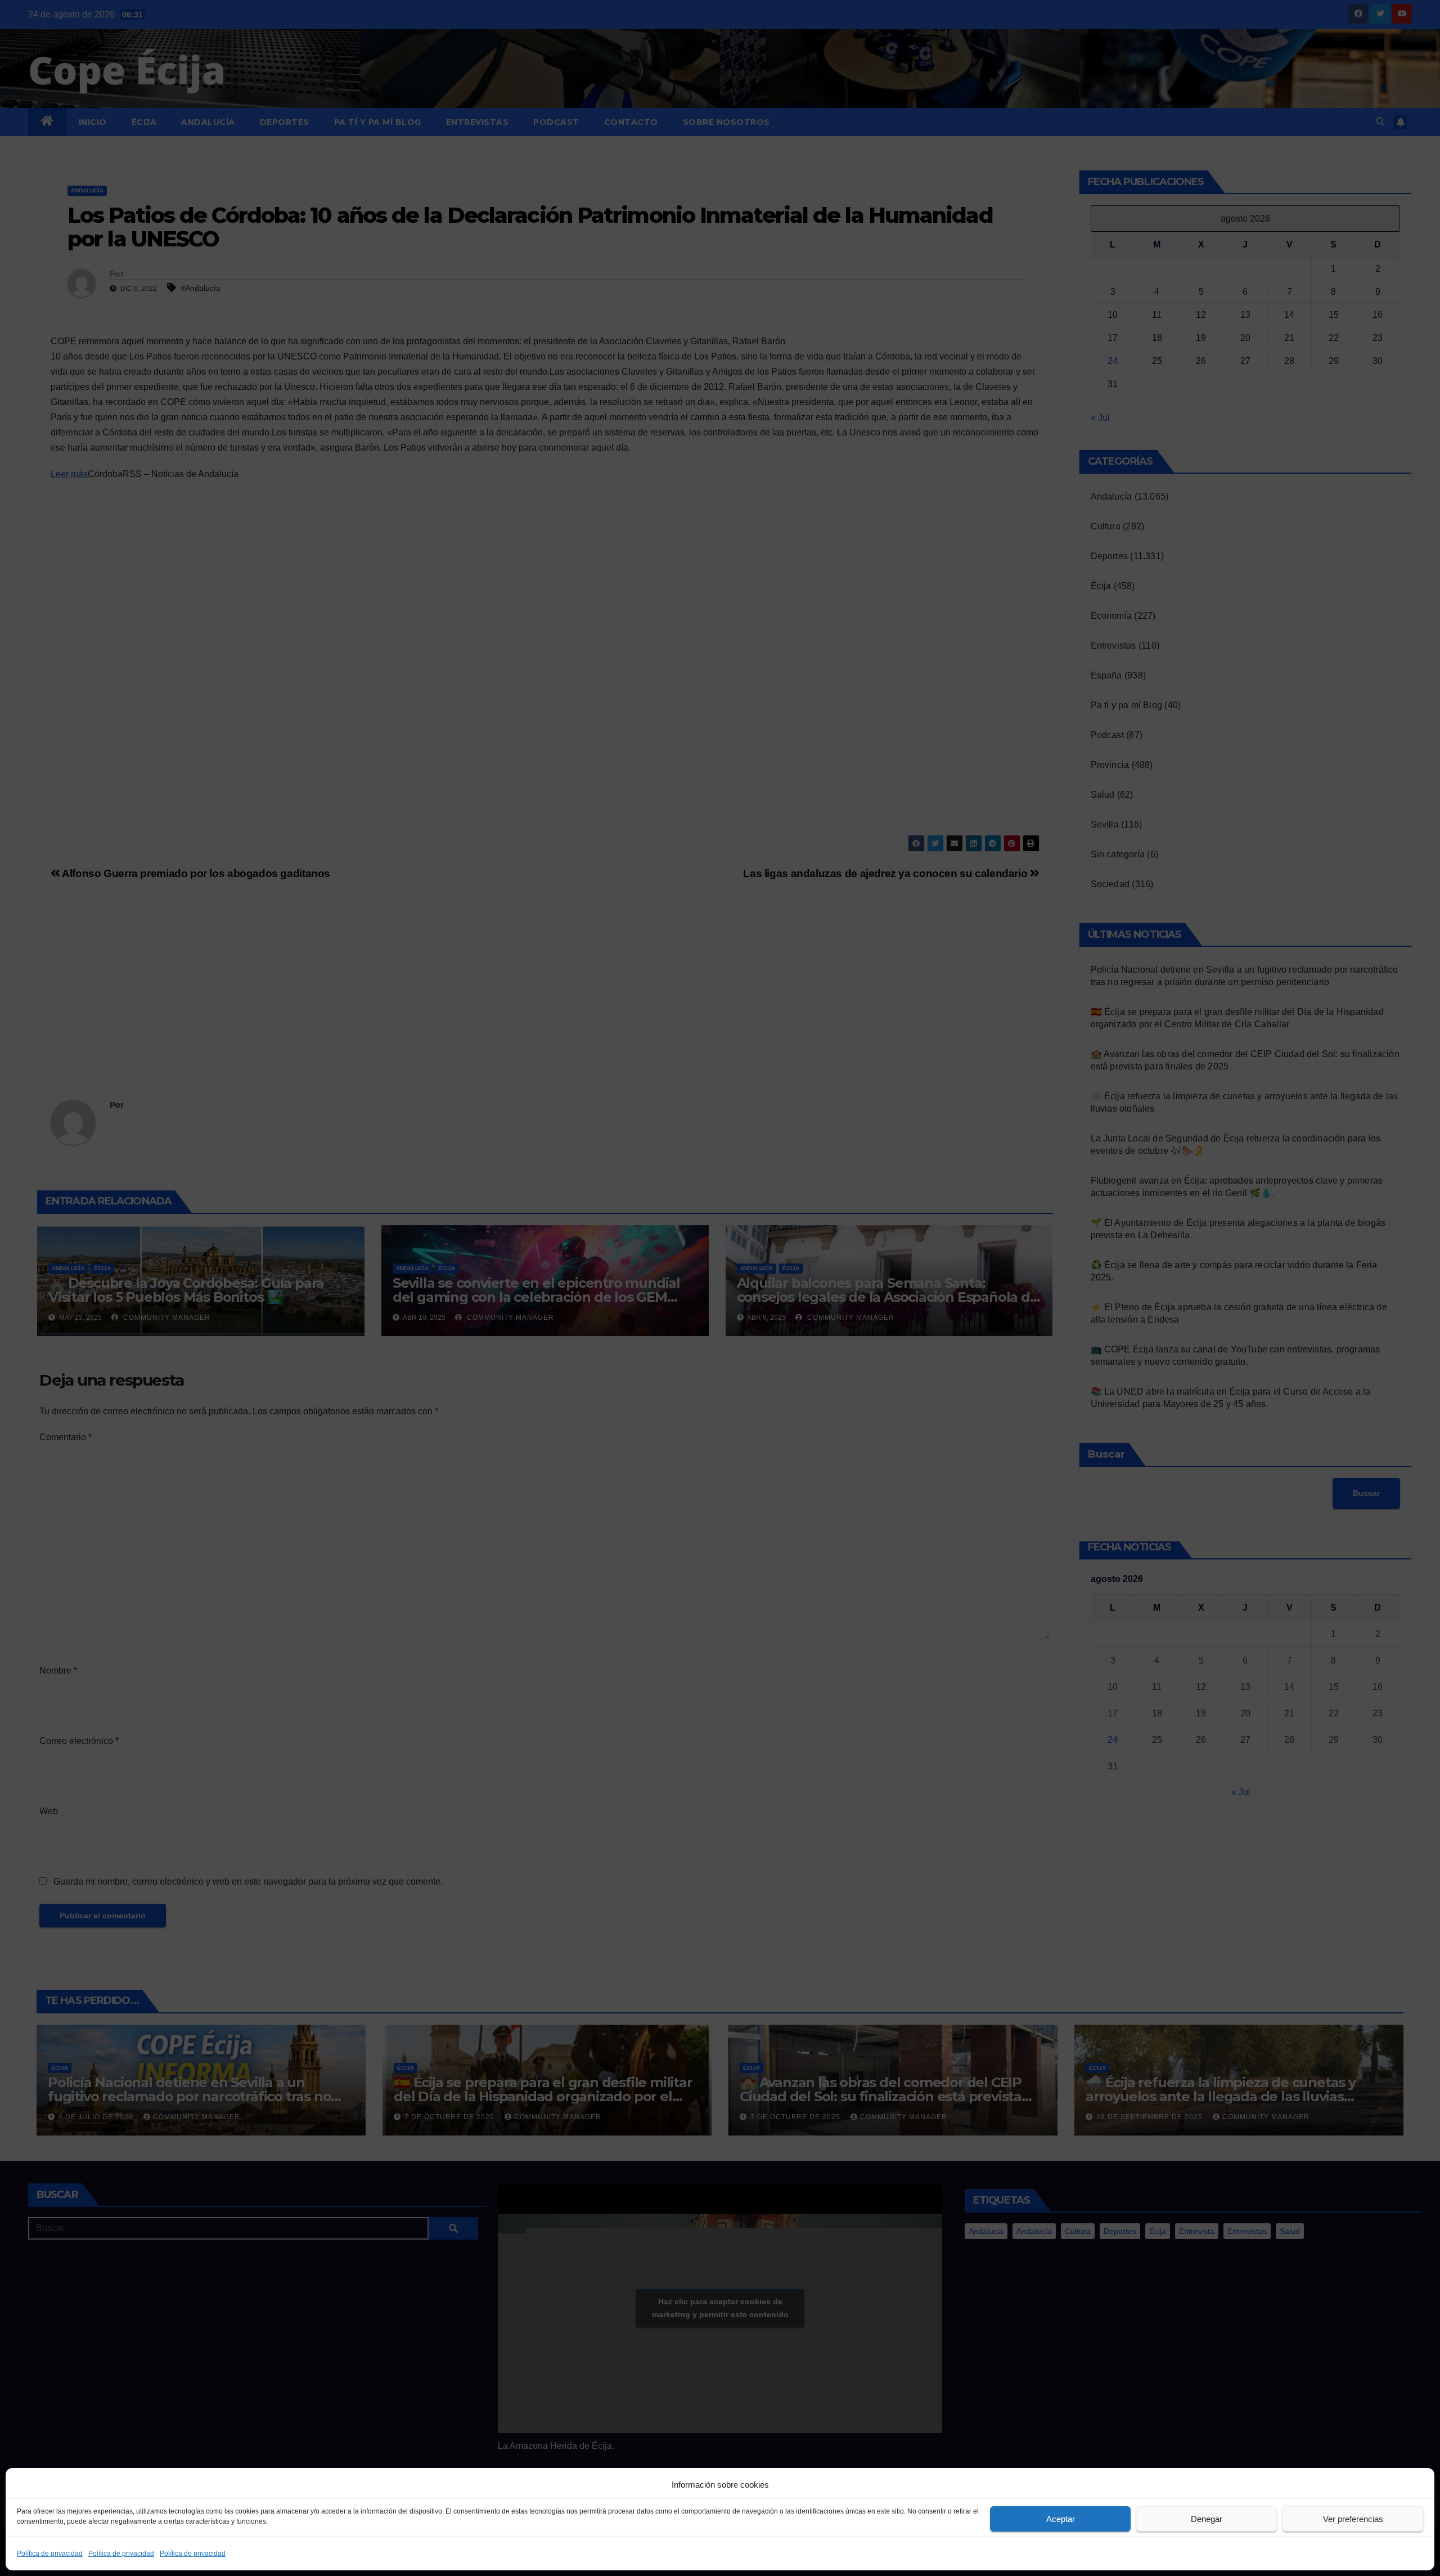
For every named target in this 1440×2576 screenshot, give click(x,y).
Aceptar (1061, 2519)
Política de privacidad (50, 2553)
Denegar (1207, 2519)
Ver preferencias (1353, 2519)
